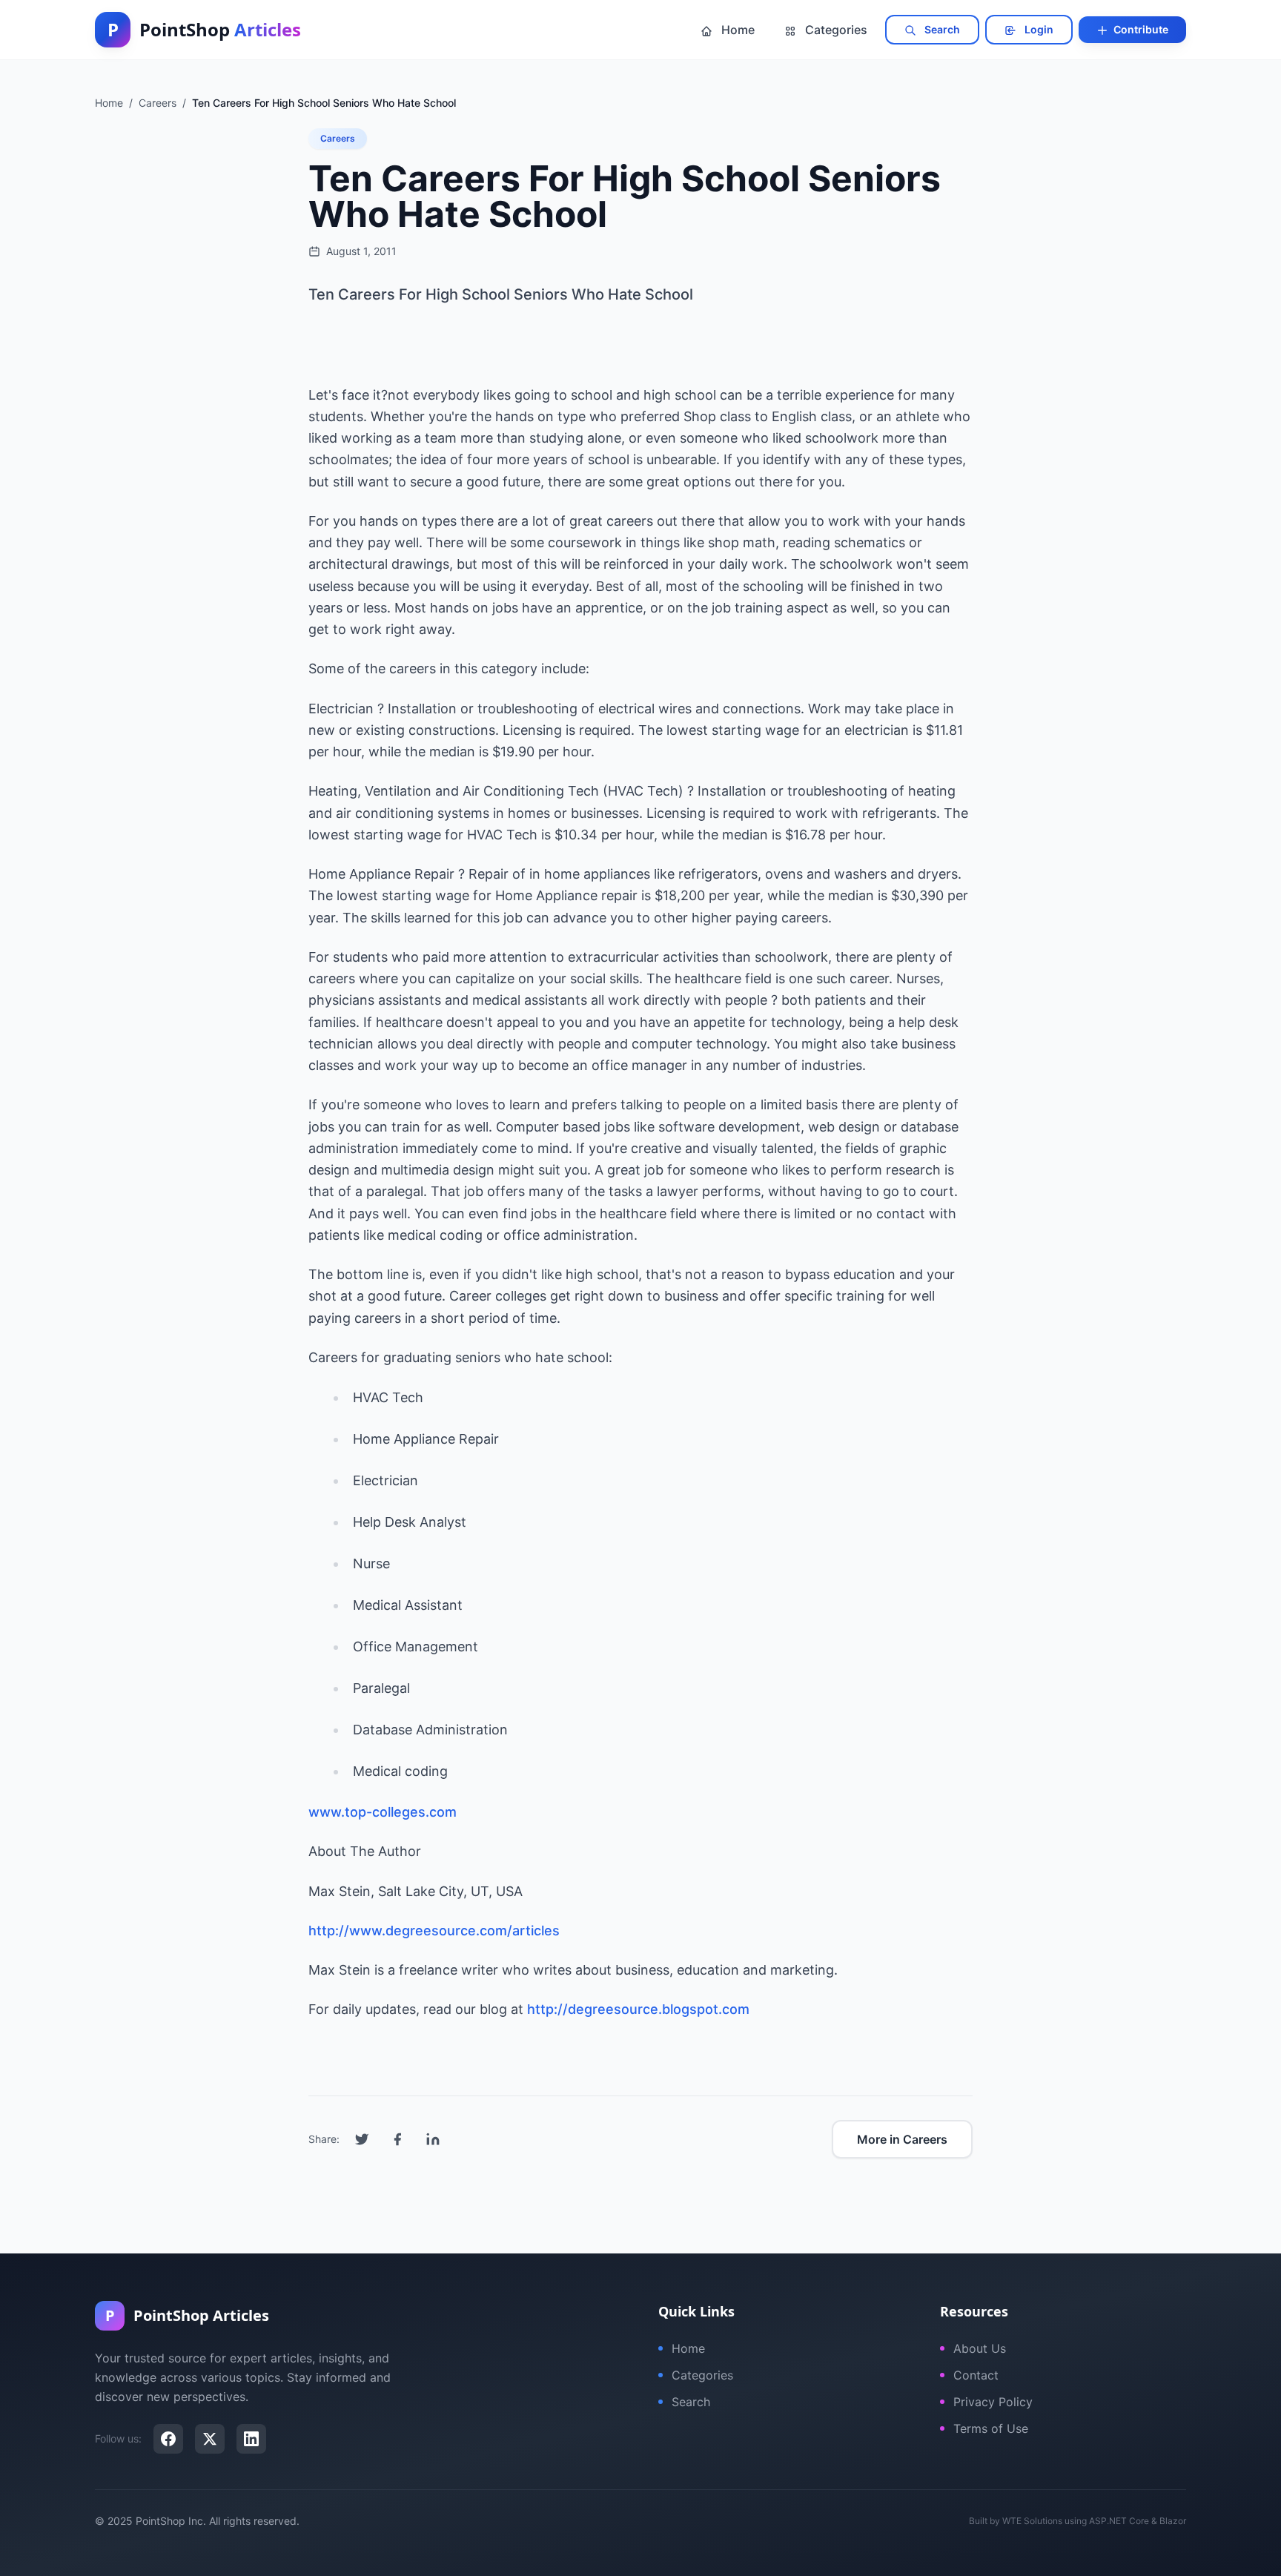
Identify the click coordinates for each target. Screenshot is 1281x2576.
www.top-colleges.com (383, 1812)
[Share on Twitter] (362, 2139)
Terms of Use (991, 2428)
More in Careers (902, 2139)
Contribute (1140, 29)
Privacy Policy (993, 2402)
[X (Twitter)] (210, 2439)
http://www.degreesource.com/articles (434, 1931)
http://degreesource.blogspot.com (638, 2009)
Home (737, 30)
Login (1038, 29)
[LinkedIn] (251, 2439)
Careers (338, 138)
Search (941, 29)
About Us (980, 2348)
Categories (835, 30)
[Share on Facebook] (397, 2139)
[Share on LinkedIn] (433, 2139)
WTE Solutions (1032, 2521)
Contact (976, 2375)
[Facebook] (168, 2439)
